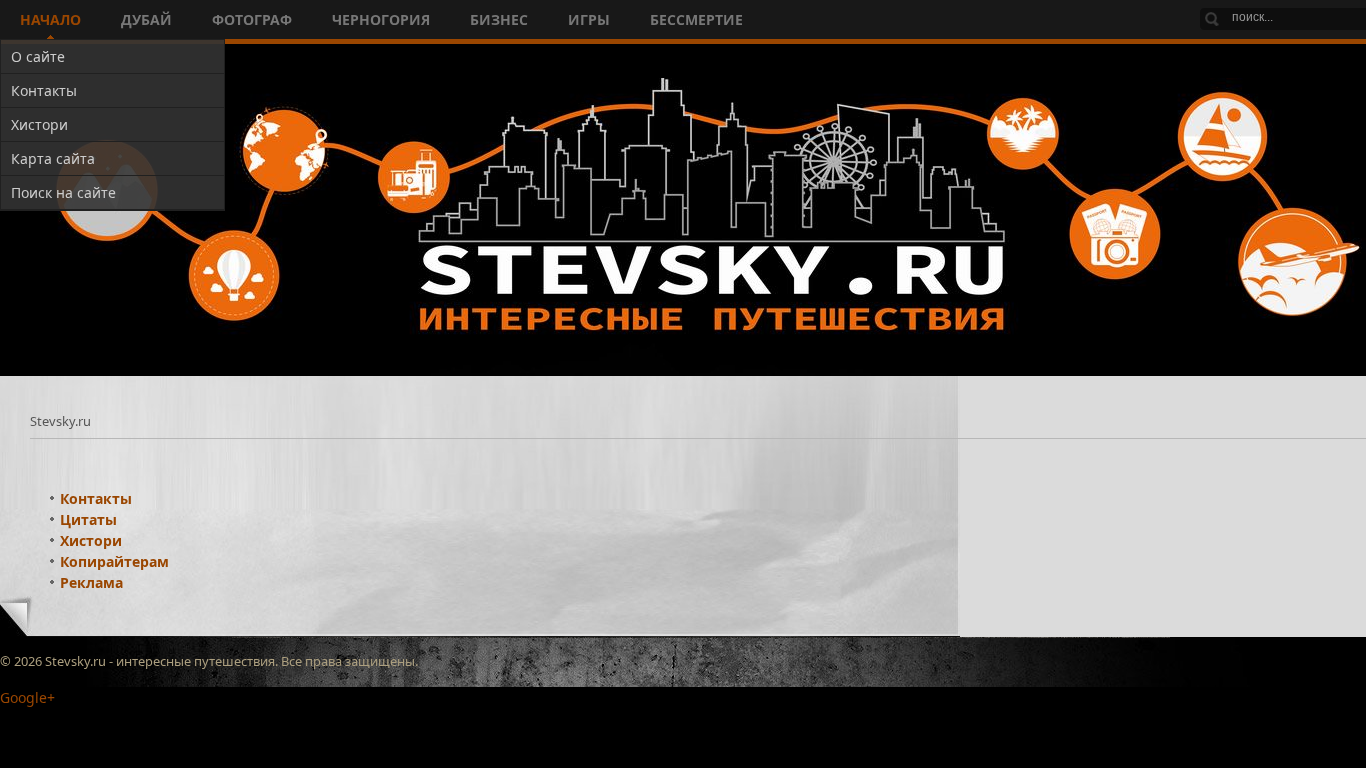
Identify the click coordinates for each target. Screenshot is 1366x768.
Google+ (27, 697)
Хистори (91, 540)
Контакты (96, 498)
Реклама (91, 582)
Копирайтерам (114, 561)
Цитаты (88, 519)
